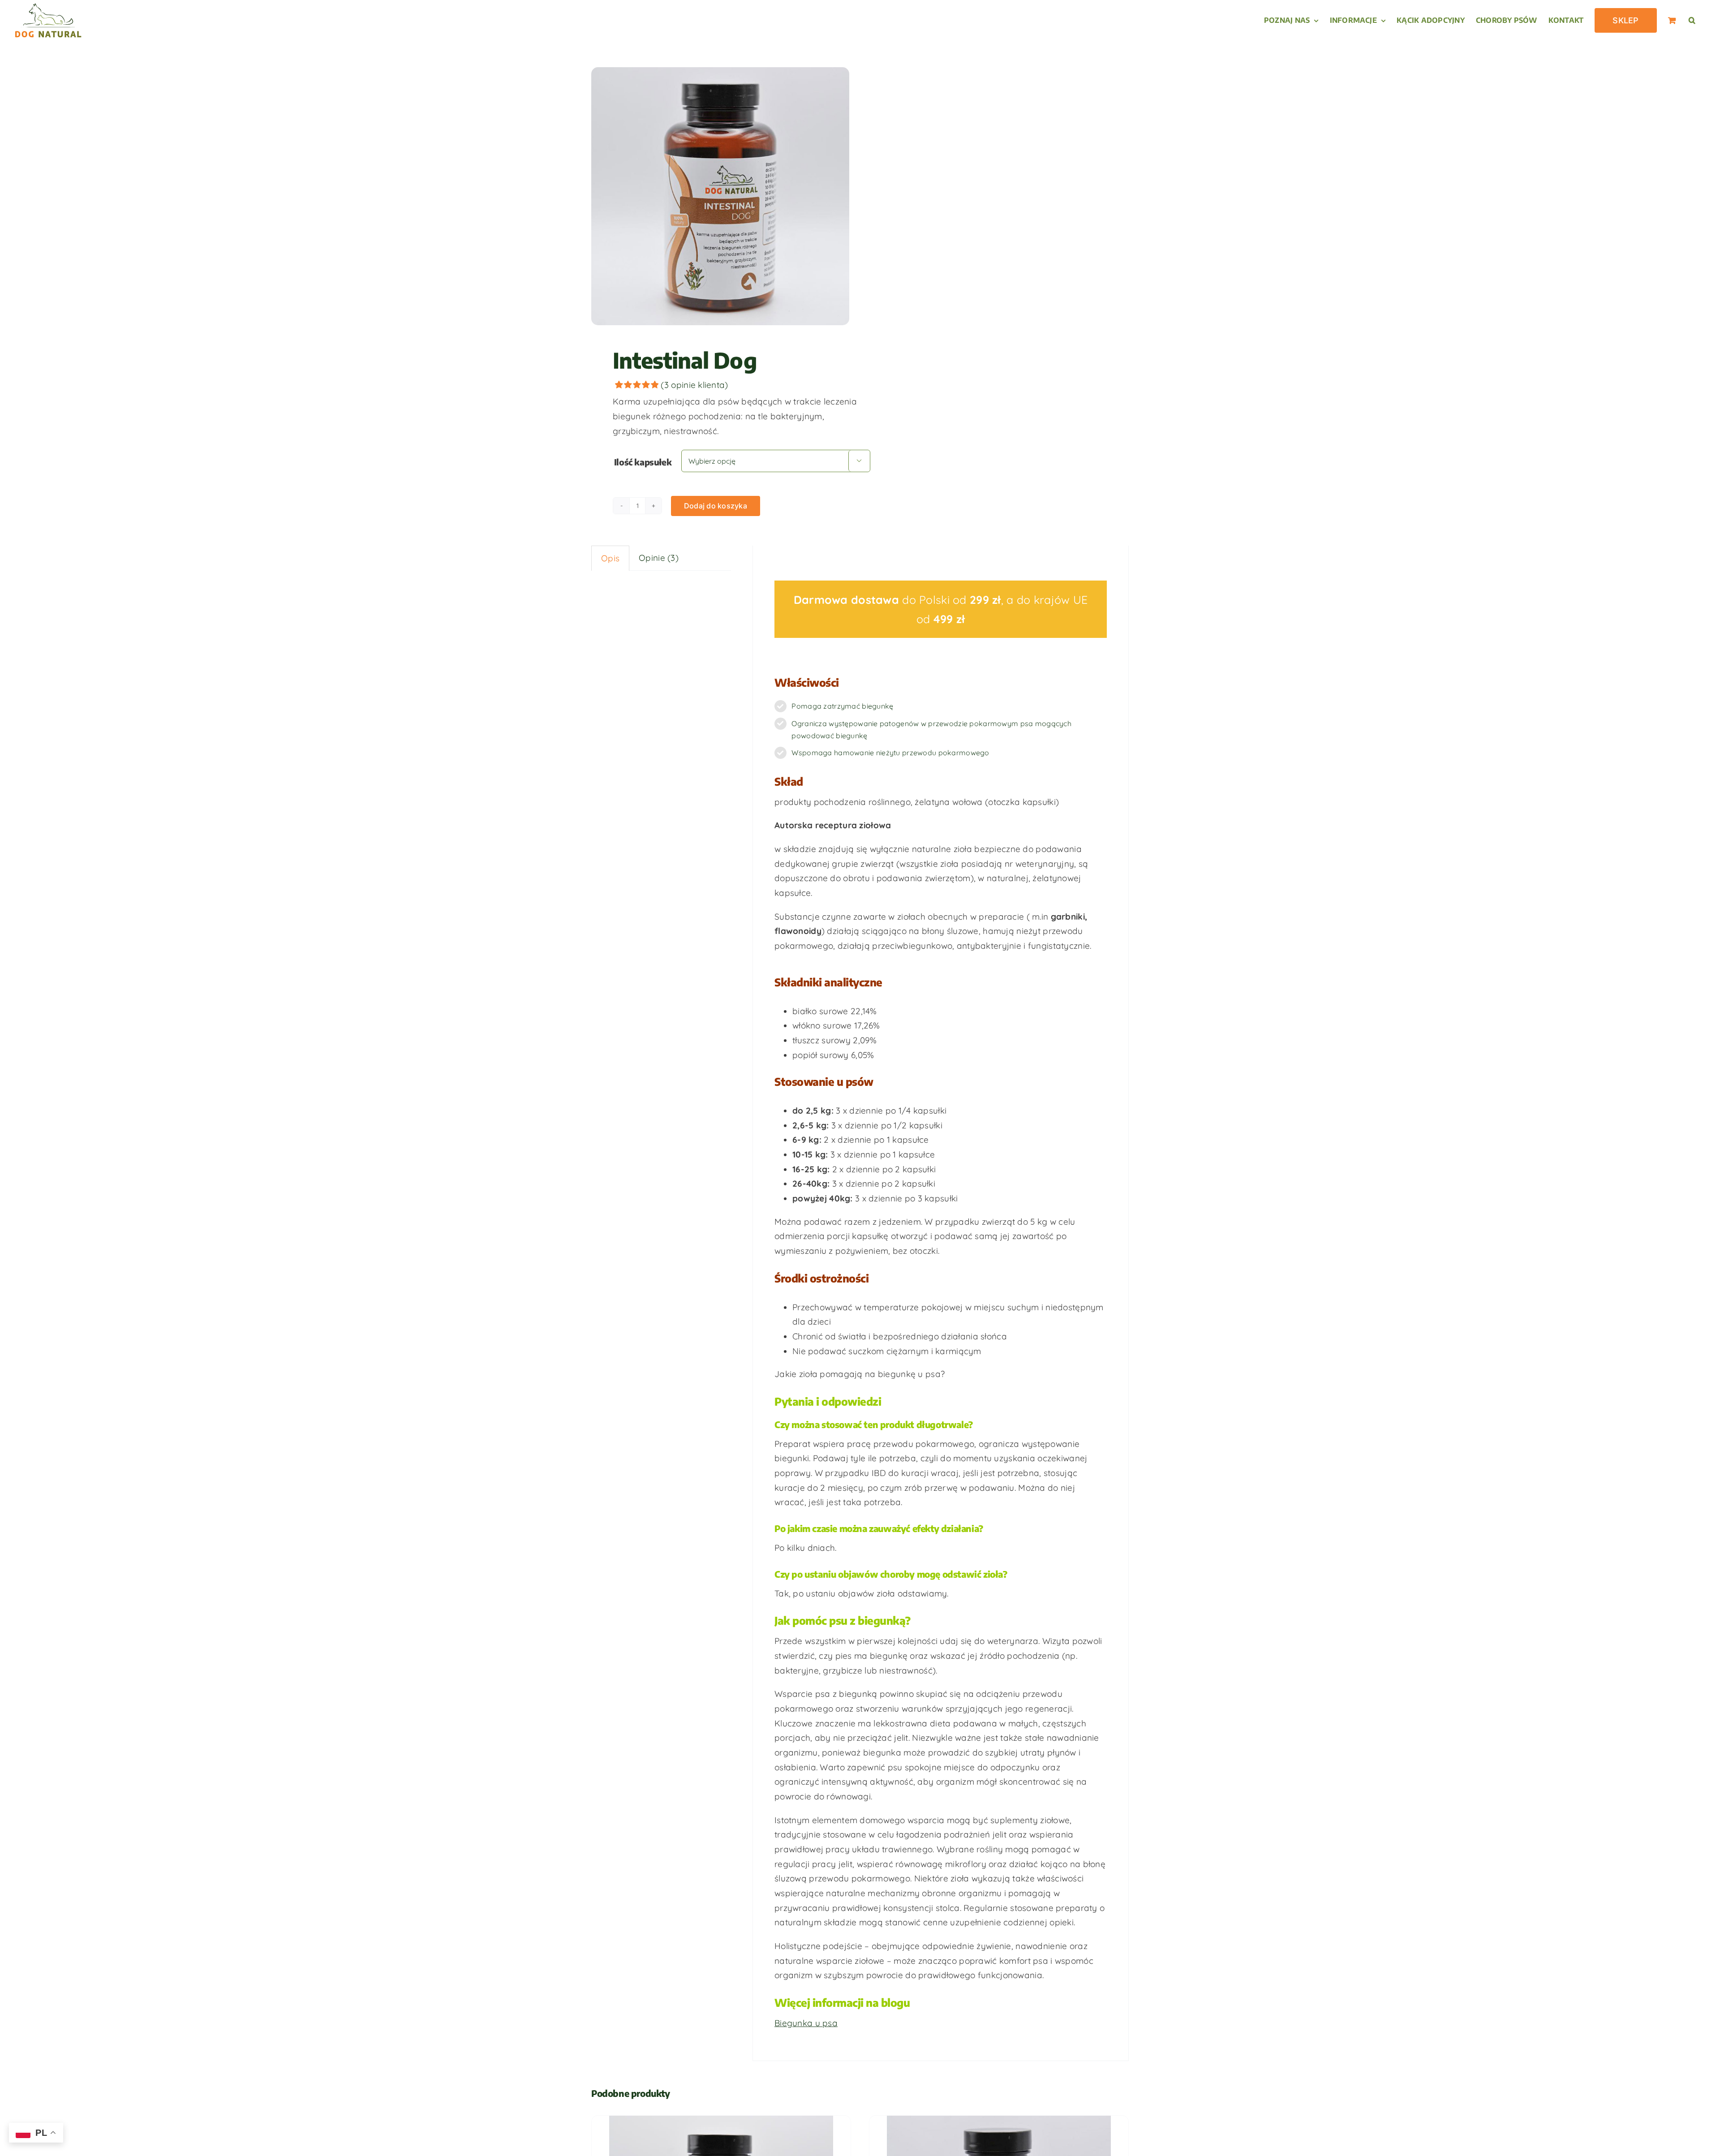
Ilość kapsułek (643, 462)
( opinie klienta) (694, 385)
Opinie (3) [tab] (659, 558)
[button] (1692, 20)
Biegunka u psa (806, 2023)
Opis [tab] (610, 558)
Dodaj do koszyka (716, 506)
